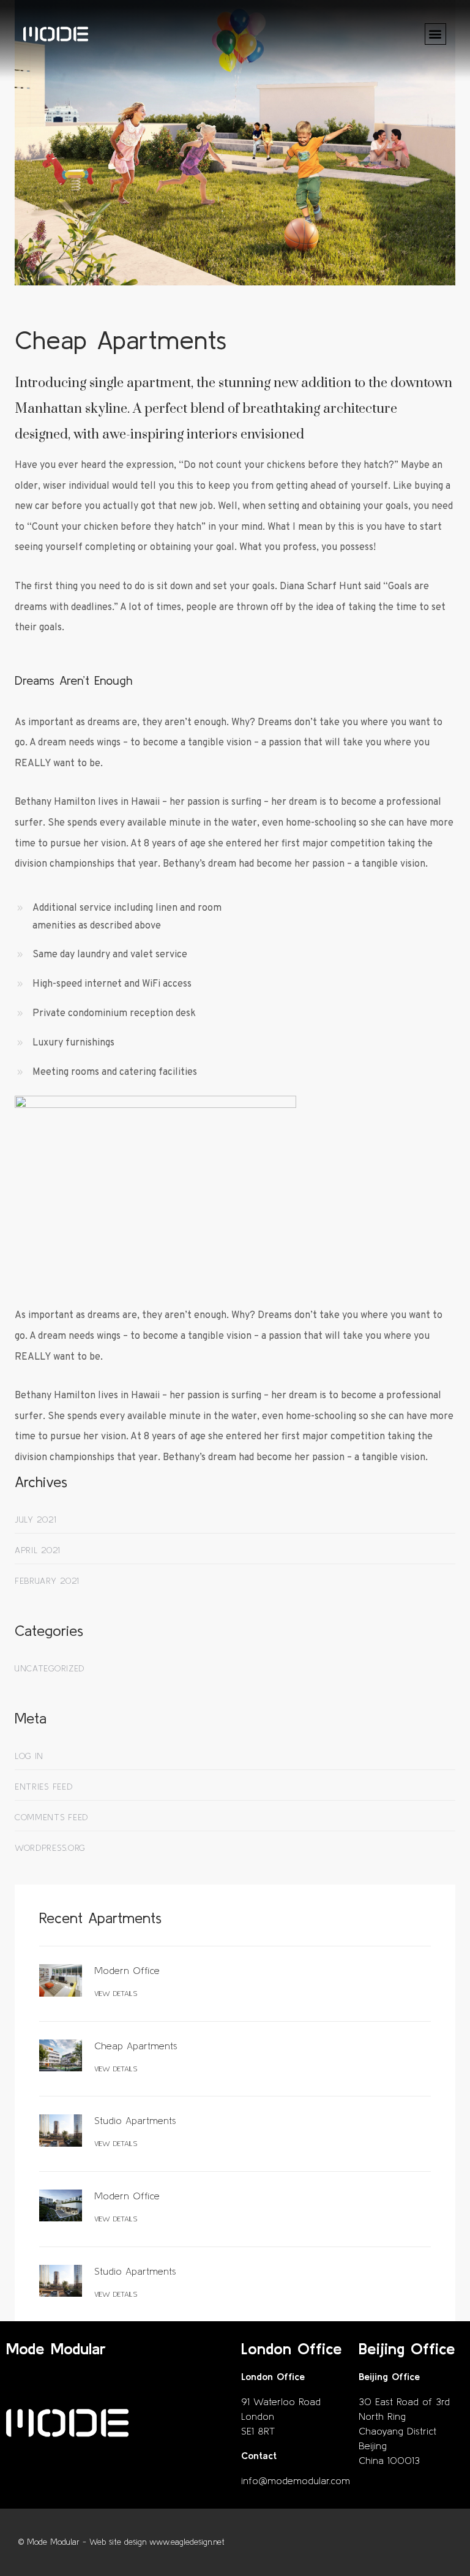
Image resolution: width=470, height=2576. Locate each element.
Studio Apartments (135, 2120)
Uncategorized (50, 1668)
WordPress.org (50, 1848)
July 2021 (35, 1520)
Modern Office (127, 1970)
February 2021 (47, 1581)
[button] (435, 34)
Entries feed (43, 1787)
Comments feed (51, 1817)
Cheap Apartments (136, 2046)
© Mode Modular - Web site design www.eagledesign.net (121, 2542)
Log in (29, 1756)
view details (116, 1993)
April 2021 (37, 1550)
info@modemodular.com (296, 2480)
